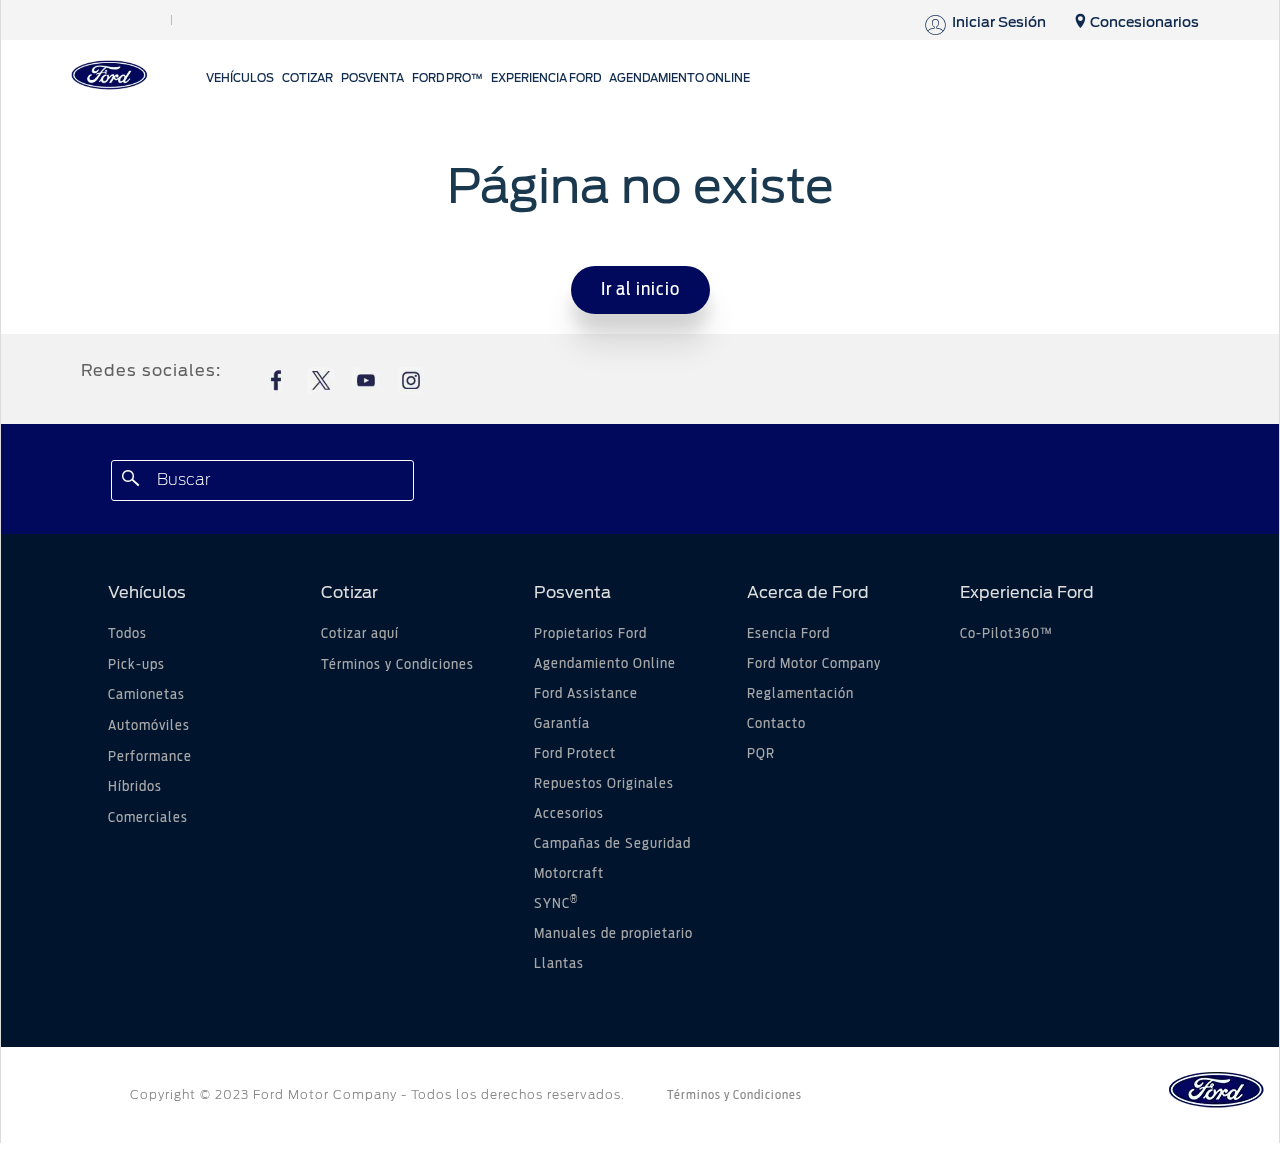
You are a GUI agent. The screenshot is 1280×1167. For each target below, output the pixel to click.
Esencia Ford (788, 634)
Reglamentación (800, 694)
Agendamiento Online (605, 664)
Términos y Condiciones (397, 665)
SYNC (556, 904)
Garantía (562, 724)
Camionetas (146, 695)
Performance (150, 757)
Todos (127, 634)
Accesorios (569, 814)
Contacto (776, 724)
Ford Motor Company (814, 664)
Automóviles (149, 726)
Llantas (559, 964)
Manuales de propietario (613, 934)
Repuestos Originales (604, 784)
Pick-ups (136, 665)
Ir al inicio (640, 290)
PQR (761, 754)
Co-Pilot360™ (1006, 634)
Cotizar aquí (360, 634)
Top (1107, 1072)
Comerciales (148, 818)
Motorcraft (569, 874)
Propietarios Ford (590, 634)
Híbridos (135, 787)
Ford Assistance (586, 694)
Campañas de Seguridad (612, 844)
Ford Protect (575, 754)
